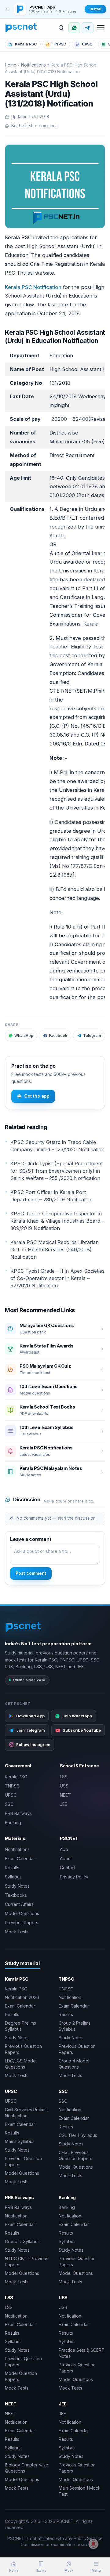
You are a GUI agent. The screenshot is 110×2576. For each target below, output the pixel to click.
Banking (13, 1822)
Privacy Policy (74, 1877)
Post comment (31, 1573)
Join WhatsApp (77, 1716)
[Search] (61, 28)
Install (95, 9)
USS (64, 1786)
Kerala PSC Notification (33, 287)
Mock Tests (17, 1932)
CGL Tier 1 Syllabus (78, 2135)
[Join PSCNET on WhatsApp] (74, 28)
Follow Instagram (33, 1744)
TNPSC (59, 44)
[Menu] (101, 28)
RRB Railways (18, 1813)
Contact (68, 1868)
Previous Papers (22, 1923)
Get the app (37, 1096)
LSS (64, 1777)
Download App (30, 1716)
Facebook (58, 1035)
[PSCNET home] (21, 28)
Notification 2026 (22, 1997)
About (66, 1858)
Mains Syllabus (20, 2141)
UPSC (87, 44)
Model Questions (22, 1913)
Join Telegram (31, 1730)
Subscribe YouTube (82, 1730)
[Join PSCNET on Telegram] (88, 28)
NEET (65, 1795)
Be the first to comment (34, 126)
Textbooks (16, 1895)
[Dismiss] (7, 9)
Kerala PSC (26, 44)
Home (11, 65)
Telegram (92, 1035)
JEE (64, 1804)
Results (12, 1868)
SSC (9, 1804)
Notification (70, 1997)
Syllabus (13, 1877)
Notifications (33, 65)
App (64, 1849)
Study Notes (17, 1886)
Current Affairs (19, 1904)
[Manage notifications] (94, 2544)
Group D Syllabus (22, 2241)
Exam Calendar (20, 1858)
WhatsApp (24, 1035)
